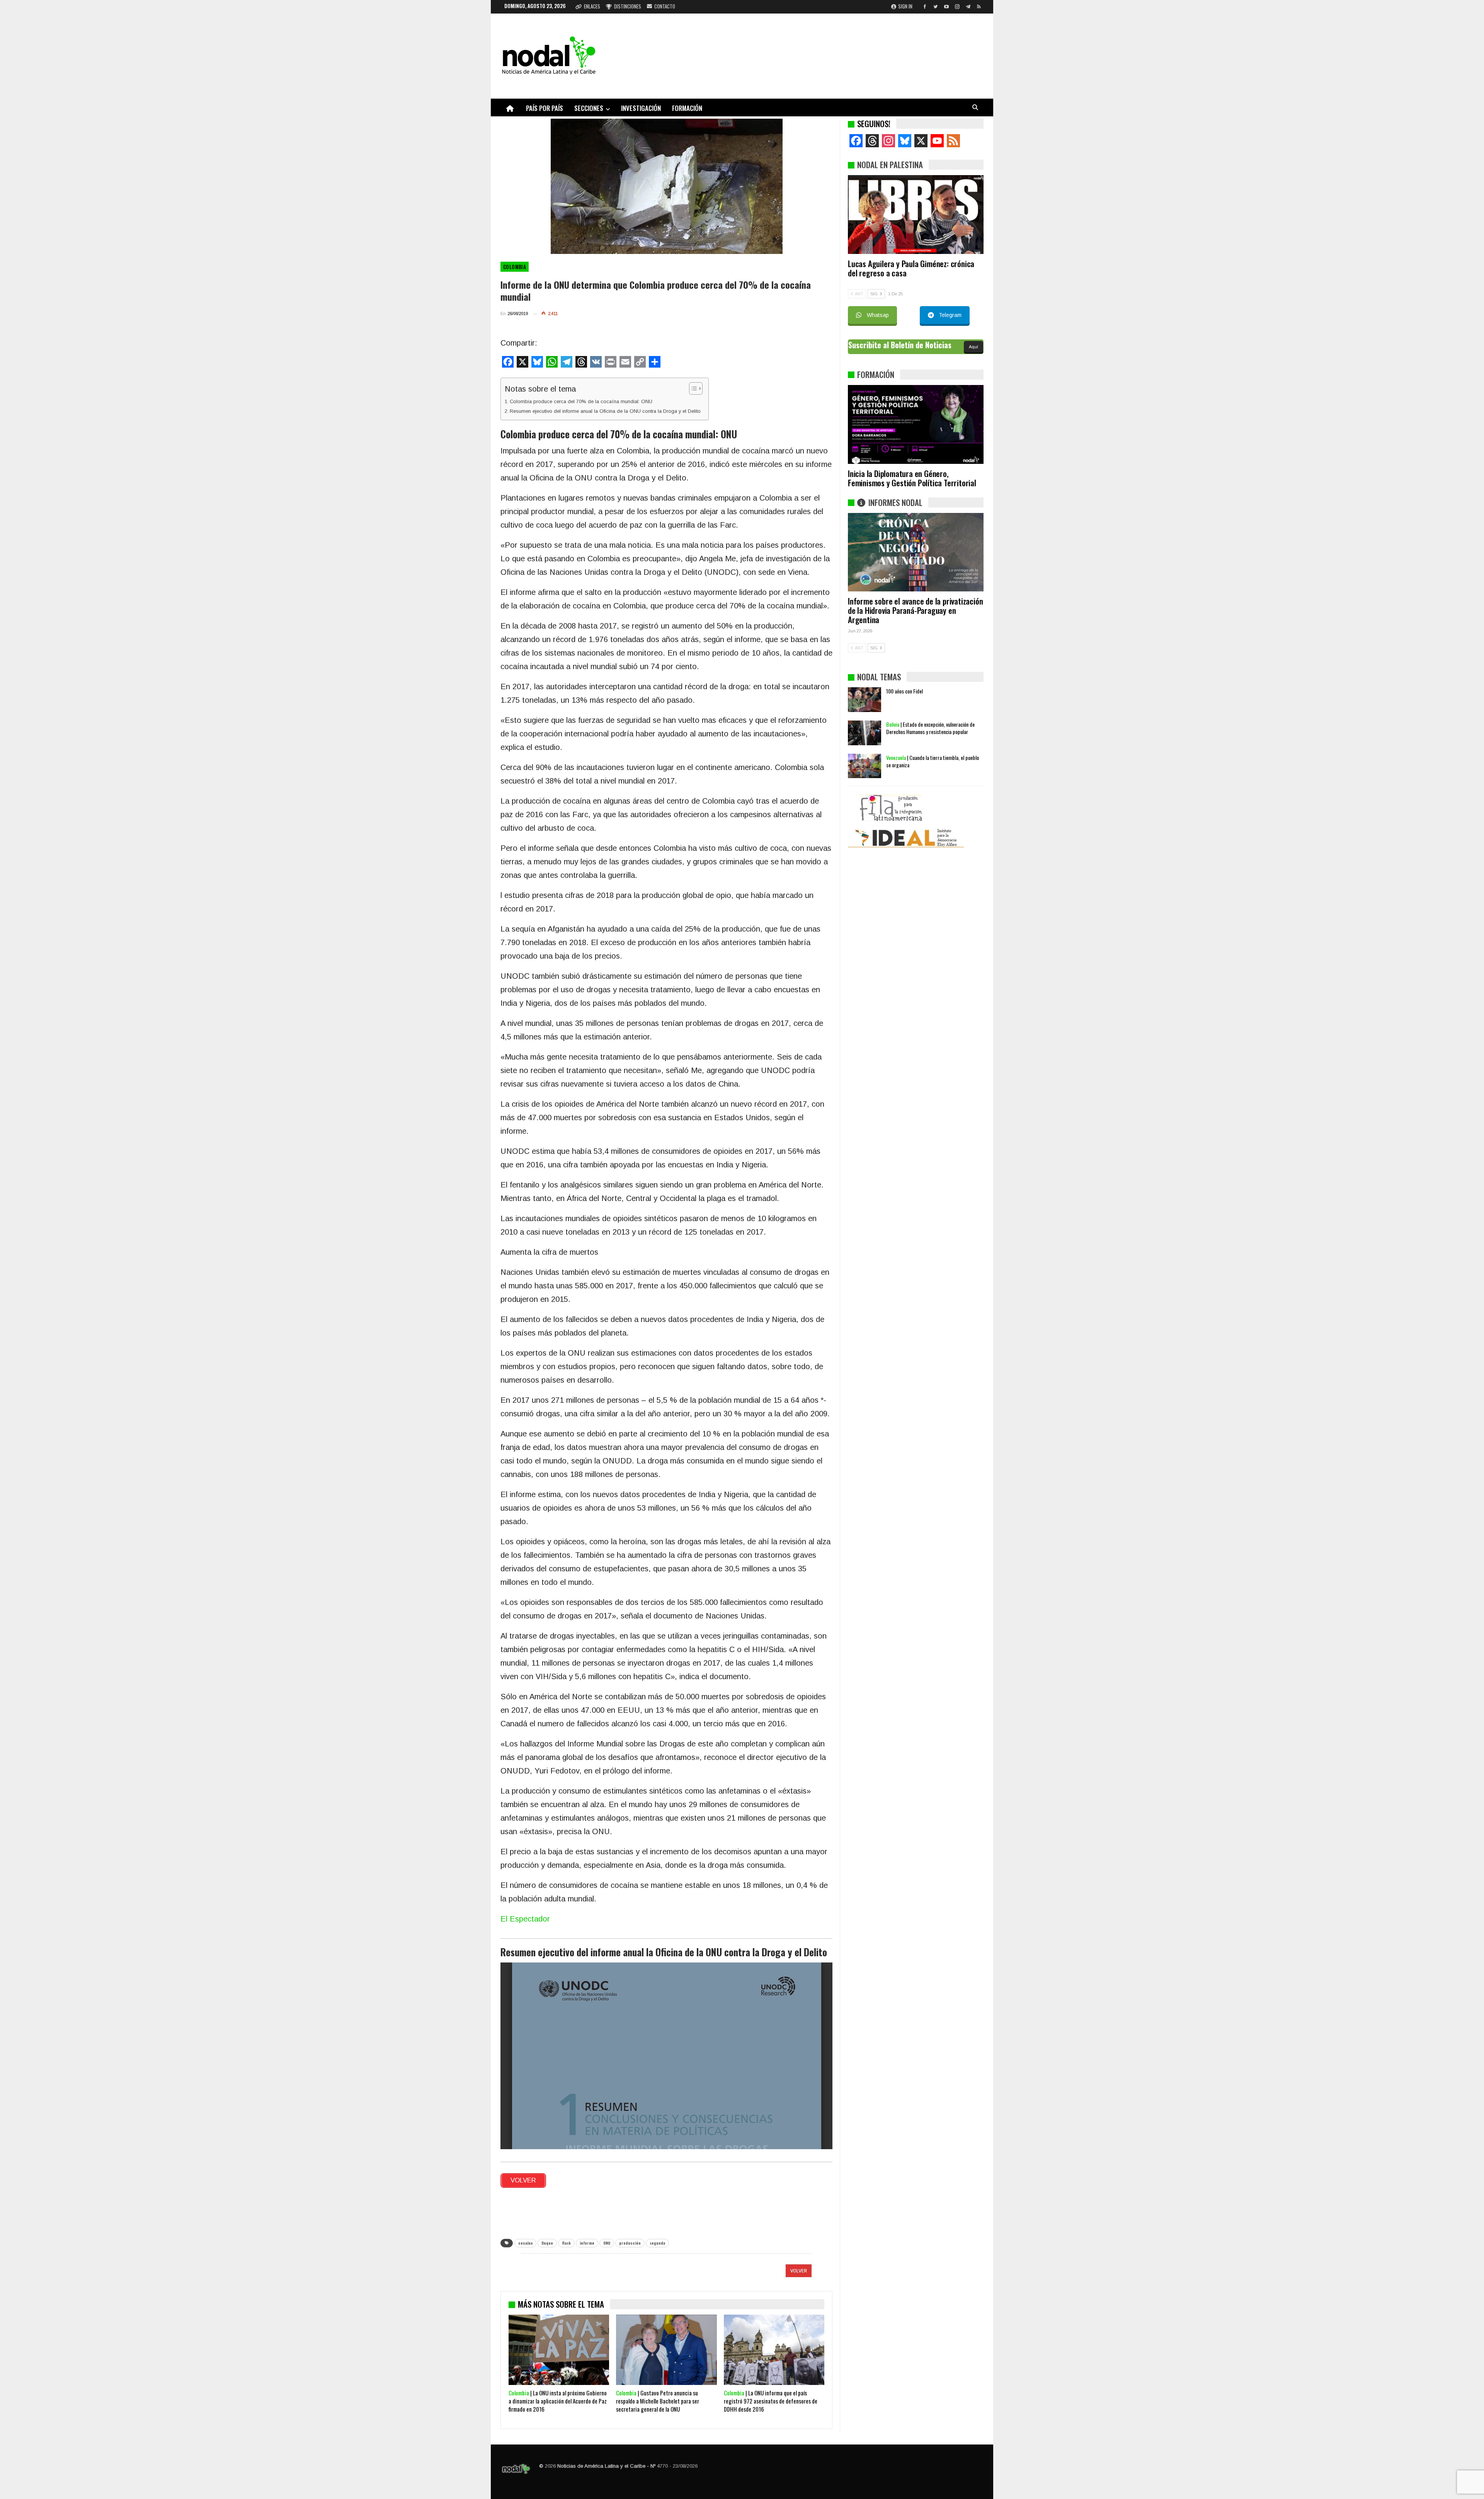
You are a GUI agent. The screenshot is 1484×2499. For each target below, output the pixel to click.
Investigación (641, 108)
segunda (657, 2243)
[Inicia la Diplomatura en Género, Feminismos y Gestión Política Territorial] (916, 424)
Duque (547, 2243)
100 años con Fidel (905, 788)
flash (566, 2243)
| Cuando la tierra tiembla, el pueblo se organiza (933, 858)
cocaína (525, 2243)
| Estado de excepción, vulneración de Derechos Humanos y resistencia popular (930, 824)
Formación (687, 108)
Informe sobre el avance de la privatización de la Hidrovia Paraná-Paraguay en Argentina (915, 610)
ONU (607, 2243)
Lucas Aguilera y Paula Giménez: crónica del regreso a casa (911, 268)
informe (587, 2243)
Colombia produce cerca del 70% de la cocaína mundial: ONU (581, 401)
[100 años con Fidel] (865, 796)
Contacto (665, 6)
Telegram (950, 315)
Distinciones (628, 6)
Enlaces (592, 6)
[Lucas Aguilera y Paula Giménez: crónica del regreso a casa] (916, 215)
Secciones (589, 108)
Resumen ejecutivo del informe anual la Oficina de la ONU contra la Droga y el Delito (605, 411)
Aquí (973, 347)
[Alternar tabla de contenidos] (692, 388)
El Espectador (525, 1919)
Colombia (515, 267)
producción (630, 2243)
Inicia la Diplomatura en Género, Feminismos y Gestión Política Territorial (912, 478)
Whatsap (878, 315)
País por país (545, 108)
